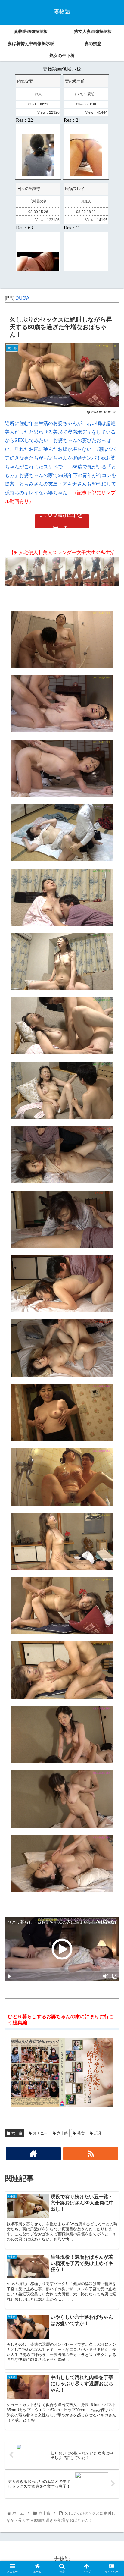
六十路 (17, 2133)
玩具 (98, 2133)
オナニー (40, 2133)
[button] (112, 1325)
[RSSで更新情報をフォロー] (91, 2154)
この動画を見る (62, 521)
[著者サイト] (33, 2154)
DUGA (22, 298)
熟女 (81, 2133)
